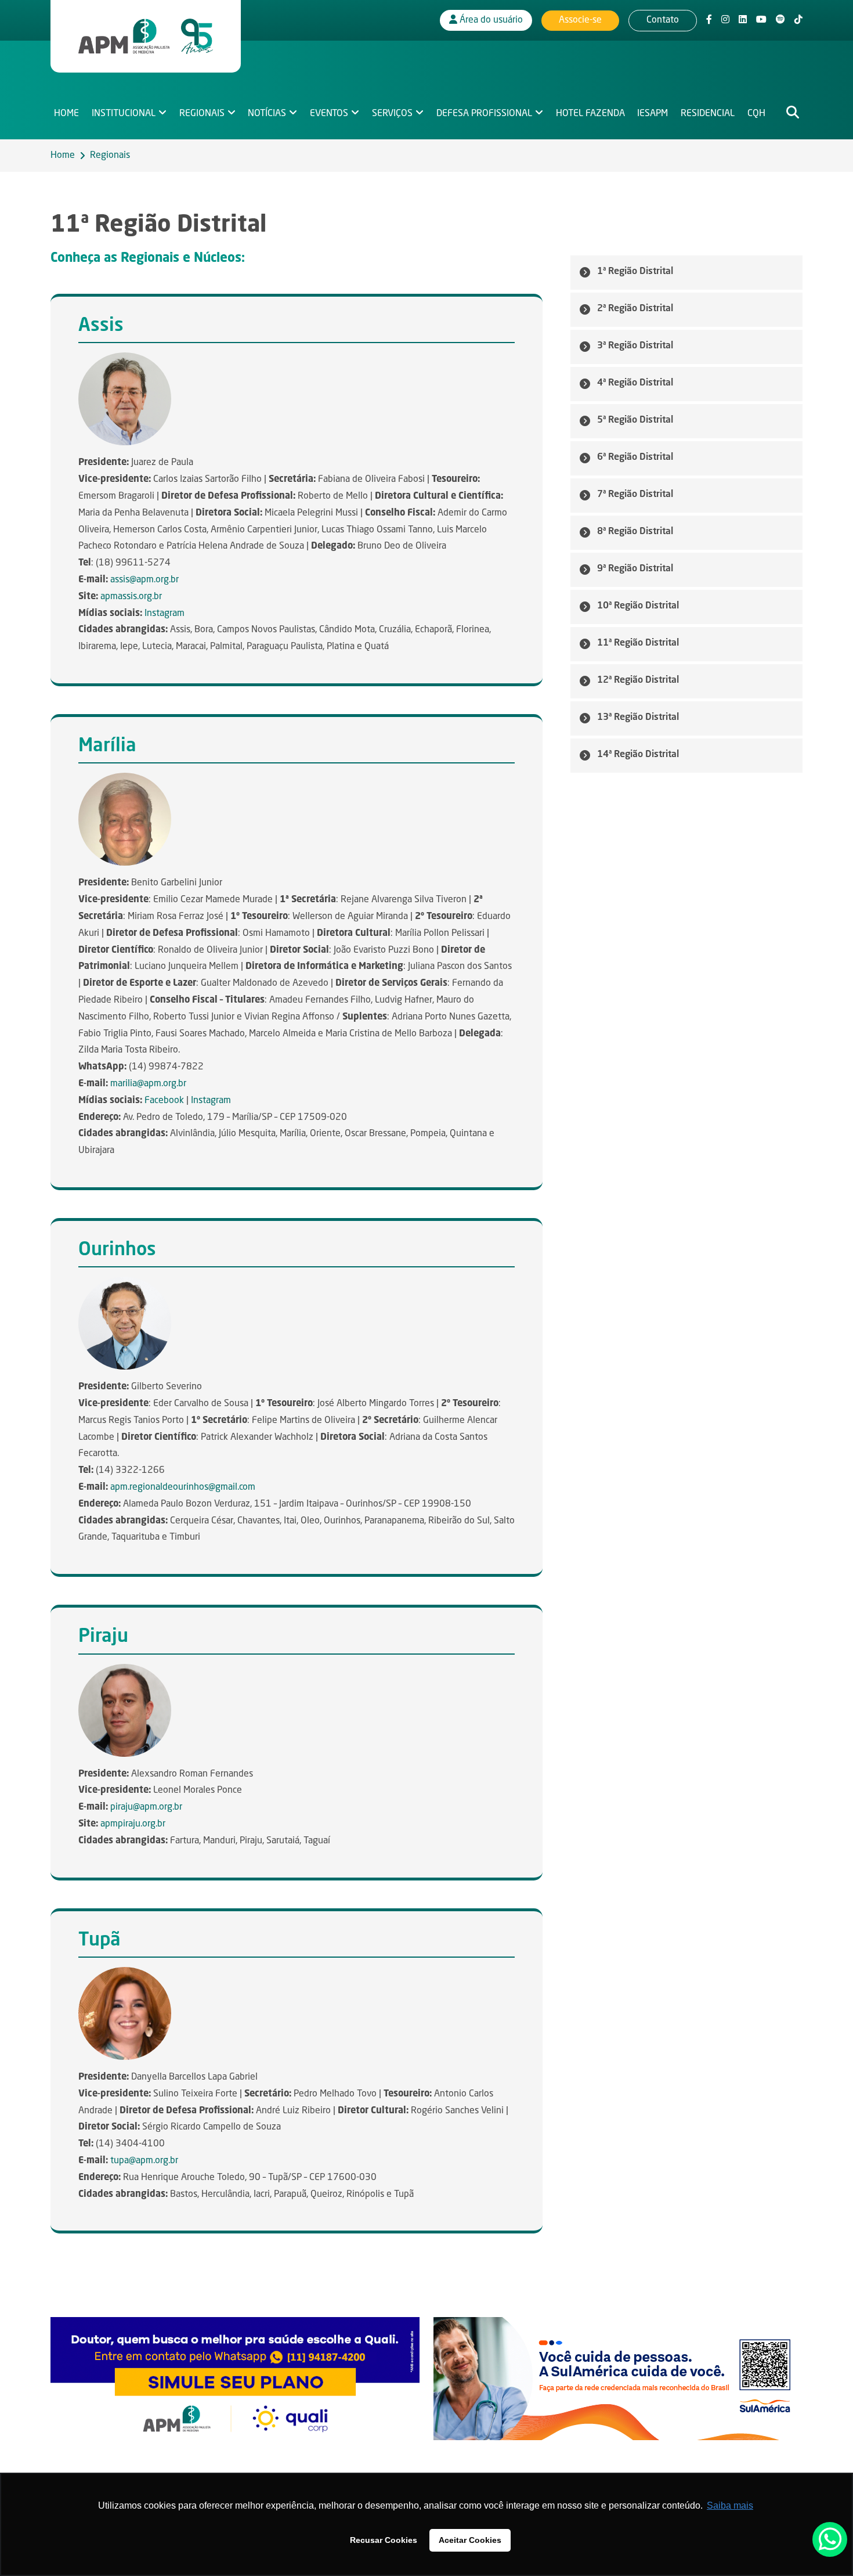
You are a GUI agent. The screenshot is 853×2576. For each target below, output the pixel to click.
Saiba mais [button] (730, 2505)
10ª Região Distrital (638, 606)
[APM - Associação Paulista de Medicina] (146, 37)
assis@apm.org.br (144, 580)
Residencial (708, 114)
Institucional (124, 114)
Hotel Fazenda (590, 114)
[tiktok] (798, 20)
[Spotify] (780, 20)
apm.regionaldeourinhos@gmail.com (183, 1487)
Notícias (267, 114)
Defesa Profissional (484, 114)
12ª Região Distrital (638, 680)
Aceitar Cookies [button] (470, 2540)
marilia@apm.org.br (148, 1084)
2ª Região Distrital (635, 309)
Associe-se (580, 20)
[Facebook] (709, 20)
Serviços (392, 114)
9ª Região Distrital (635, 569)
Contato (663, 20)
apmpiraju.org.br (133, 1824)
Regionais (202, 114)
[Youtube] (761, 20)
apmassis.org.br (131, 597)
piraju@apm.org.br (146, 1807)
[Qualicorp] (235, 2379)
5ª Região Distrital (635, 420)
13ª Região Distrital (638, 718)
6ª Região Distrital (635, 457)
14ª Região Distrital (638, 755)
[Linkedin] (743, 20)
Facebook (164, 1101)
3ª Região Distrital (635, 346)
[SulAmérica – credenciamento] (618, 2379)
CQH (756, 114)
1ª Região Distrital (635, 272)
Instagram (165, 614)
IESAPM (653, 114)
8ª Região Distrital (635, 532)
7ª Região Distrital (635, 495)
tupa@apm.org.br (144, 2161)
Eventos (329, 114)
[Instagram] (725, 20)
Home (66, 114)
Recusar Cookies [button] (384, 2540)
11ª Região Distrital (638, 643)
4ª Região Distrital (635, 383)
